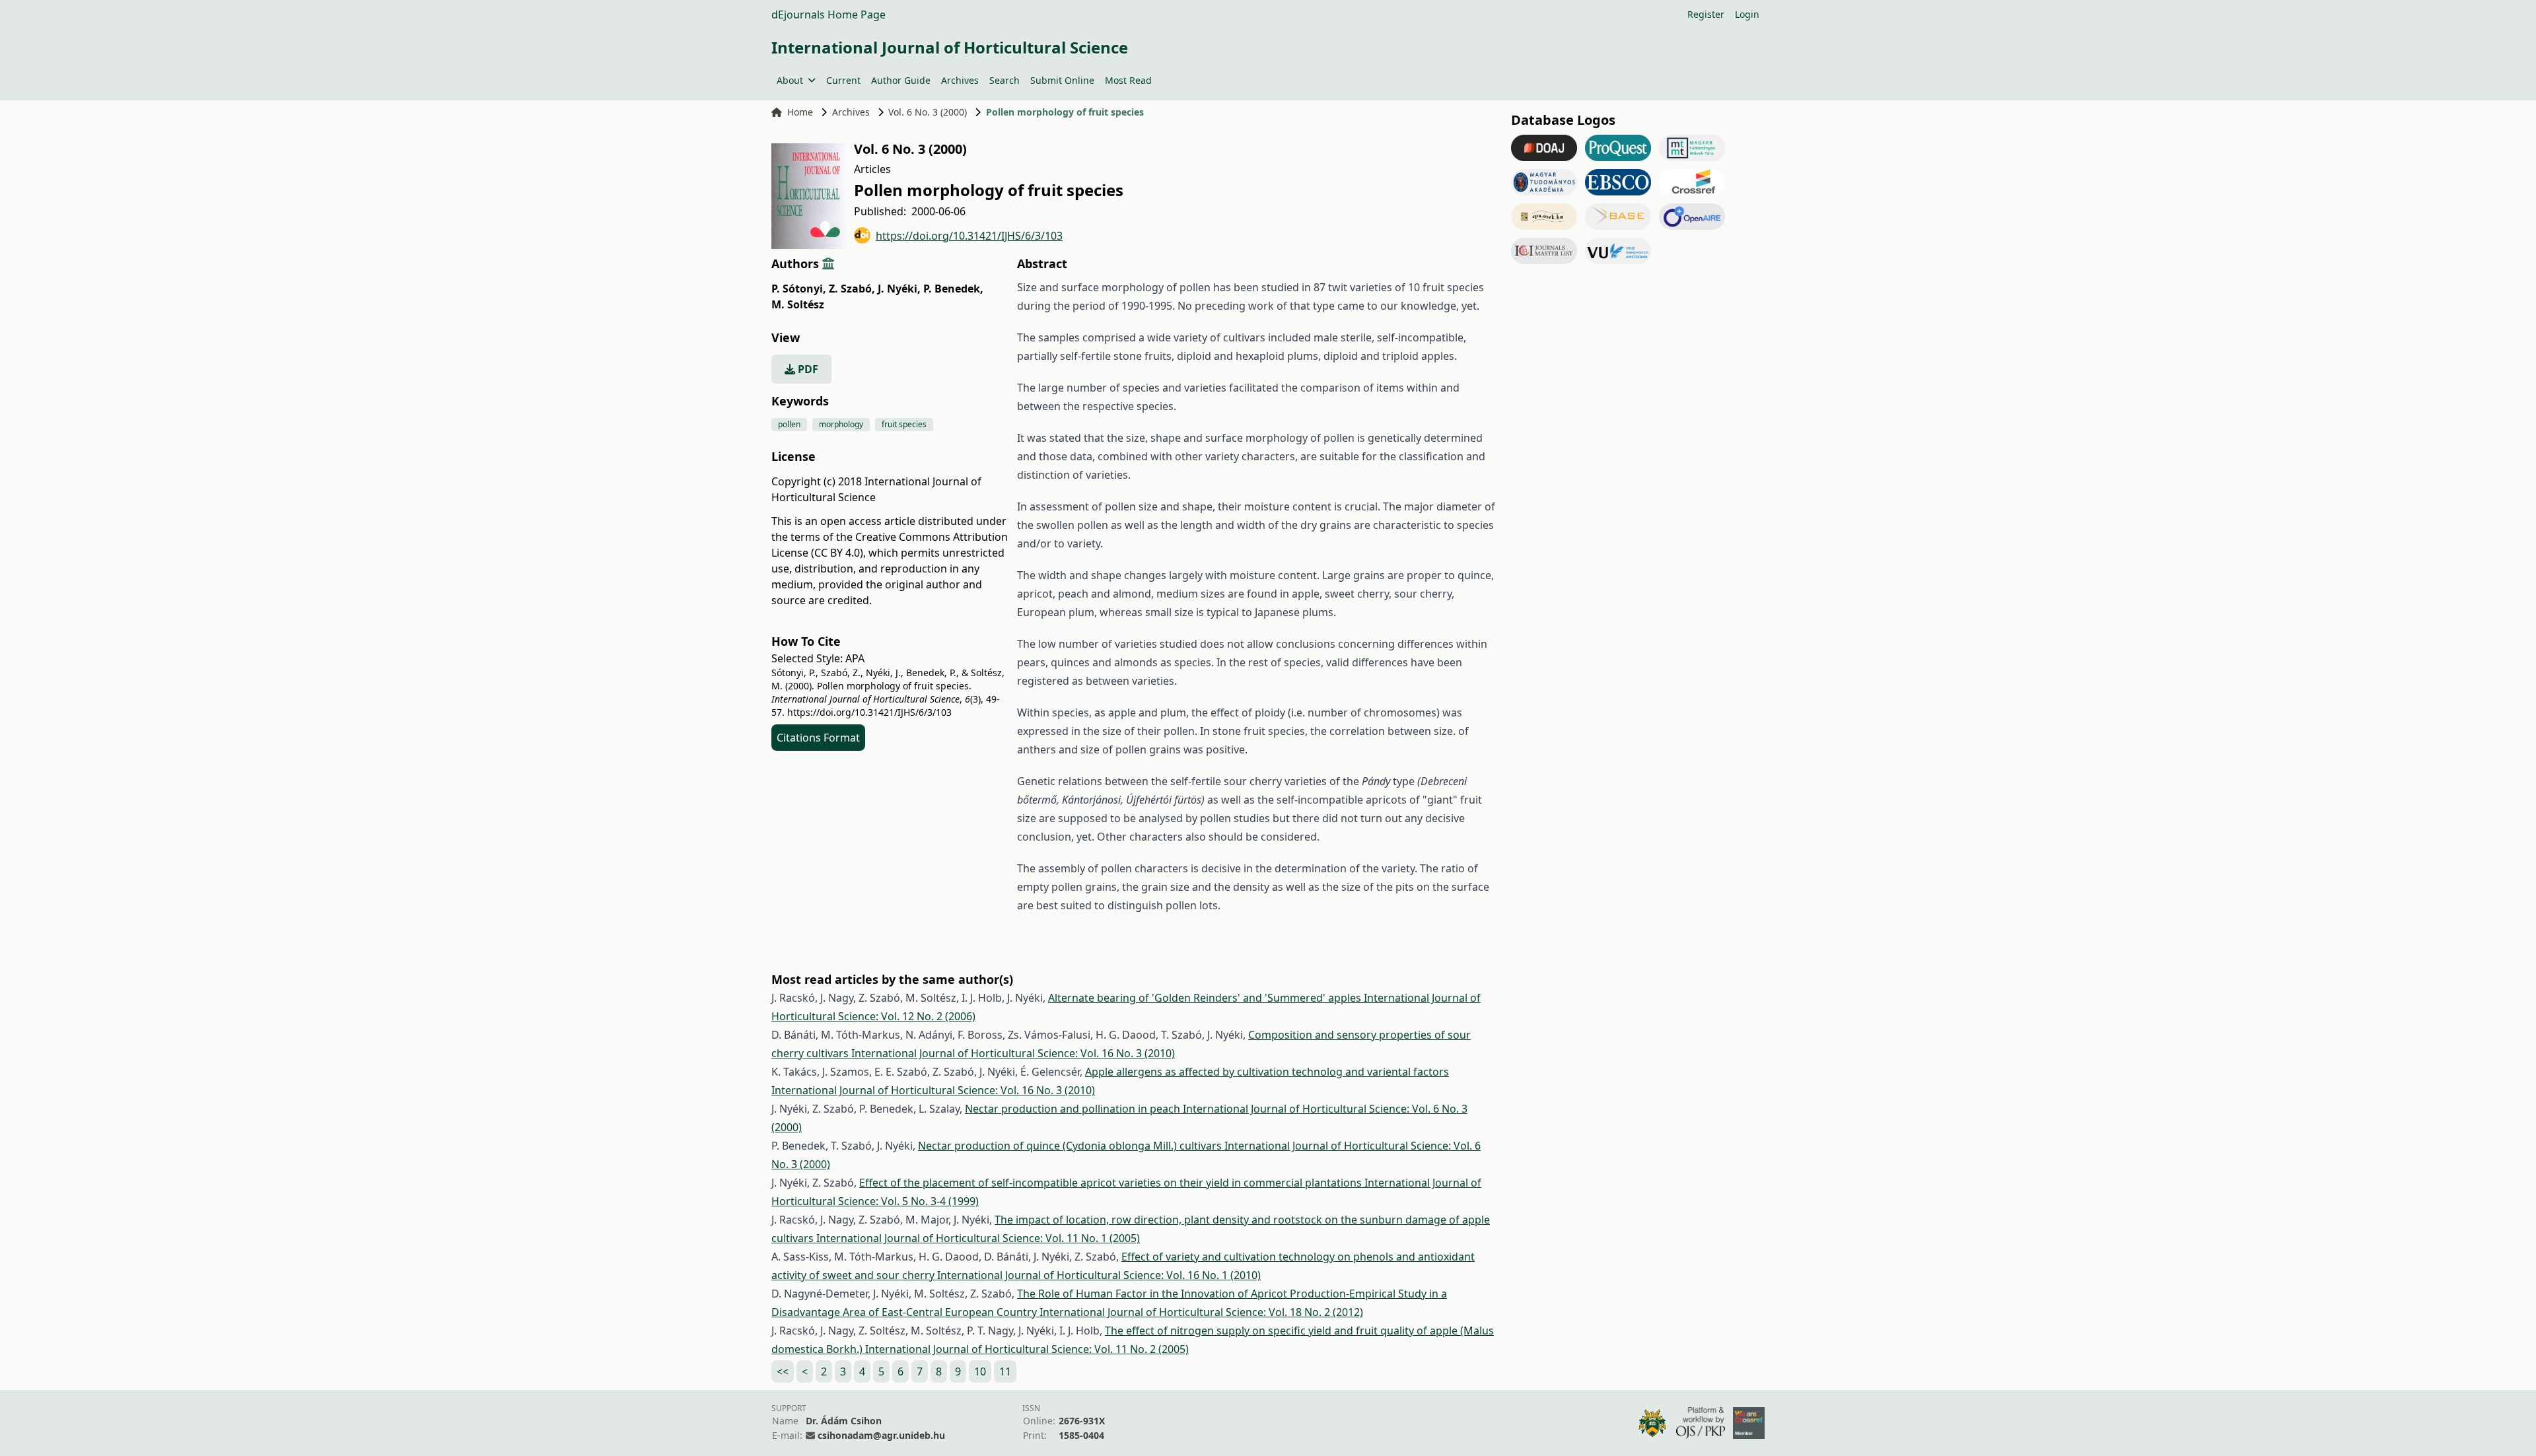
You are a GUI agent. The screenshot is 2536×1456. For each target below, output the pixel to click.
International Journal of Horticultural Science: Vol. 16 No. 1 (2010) (1099, 1275)
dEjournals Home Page (828, 15)
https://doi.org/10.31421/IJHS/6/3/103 (969, 236)
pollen (789, 424)
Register (1706, 14)
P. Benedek (953, 289)
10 (980, 1371)
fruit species (904, 424)
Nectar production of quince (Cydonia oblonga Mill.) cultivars (1071, 1146)
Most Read (1128, 80)
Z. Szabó (852, 289)
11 (1005, 1371)
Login (1747, 14)
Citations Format (818, 738)
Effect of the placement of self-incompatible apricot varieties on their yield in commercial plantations (1112, 1183)
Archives (960, 80)
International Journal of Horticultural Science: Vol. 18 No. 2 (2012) (1201, 1312)
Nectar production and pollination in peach (1074, 1109)
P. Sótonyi (799, 289)
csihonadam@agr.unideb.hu (881, 1435)
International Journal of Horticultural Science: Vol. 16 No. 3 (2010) (1013, 1053)
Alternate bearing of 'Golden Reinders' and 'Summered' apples (1206, 998)
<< (783, 1371)
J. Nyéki (899, 289)
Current (843, 80)
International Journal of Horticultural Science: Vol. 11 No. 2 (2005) (1027, 1349)
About (790, 80)
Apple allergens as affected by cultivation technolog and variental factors (1267, 1072)
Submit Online (1062, 80)
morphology (841, 424)
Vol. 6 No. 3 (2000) (928, 112)
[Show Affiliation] (828, 263)
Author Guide (901, 80)
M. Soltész (798, 304)
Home (800, 112)
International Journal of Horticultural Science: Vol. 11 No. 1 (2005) (978, 1238)
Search (1004, 80)
